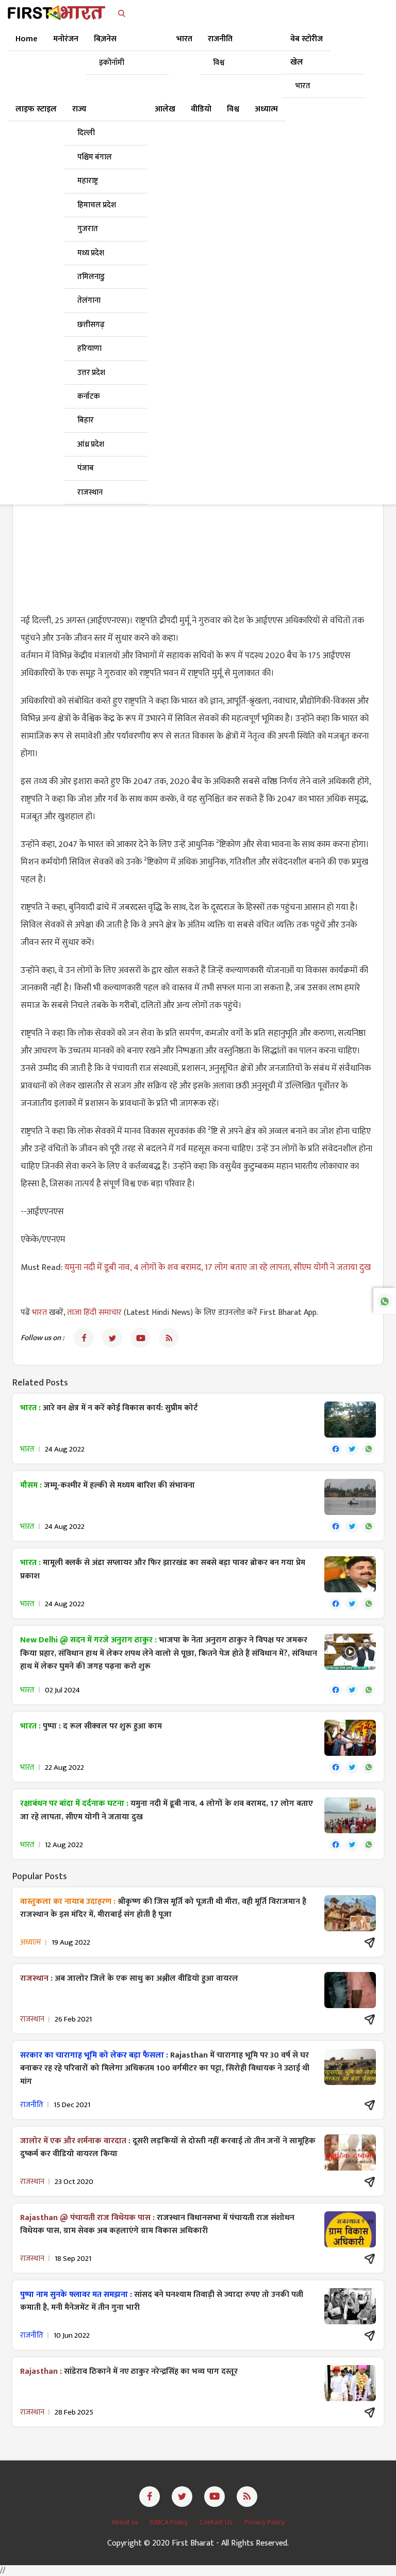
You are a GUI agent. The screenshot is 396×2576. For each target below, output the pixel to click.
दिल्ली (86, 133)
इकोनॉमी (112, 63)
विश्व (219, 63)
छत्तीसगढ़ (91, 325)
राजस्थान (90, 492)
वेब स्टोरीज (307, 39)
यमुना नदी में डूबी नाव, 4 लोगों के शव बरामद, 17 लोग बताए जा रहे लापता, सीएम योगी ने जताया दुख (218, 1267)
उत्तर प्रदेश (91, 373)
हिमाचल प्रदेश (97, 205)
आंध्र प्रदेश (91, 444)
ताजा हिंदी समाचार (94, 1313)
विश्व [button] (233, 109)
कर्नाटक (89, 396)
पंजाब (86, 468)
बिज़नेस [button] (105, 39)
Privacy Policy (265, 2522)
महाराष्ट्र (88, 181)
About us (126, 2522)
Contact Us (217, 2522)
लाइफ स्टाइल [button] (36, 109)
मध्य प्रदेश (91, 253)
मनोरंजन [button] (66, 39)
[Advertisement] (198, 529)
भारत (303, 86)
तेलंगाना (89, 300)
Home (27, 39)
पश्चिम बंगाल (95, 157)
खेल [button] (297, 62)
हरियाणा (89, 348)
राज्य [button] (79, 109)
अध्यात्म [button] (266, 109)
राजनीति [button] (220, 39)
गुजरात (88, 229)
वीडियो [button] (201, 109)
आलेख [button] (165, 109)
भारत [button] (184, 39)
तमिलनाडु (91, 277)
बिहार (86, 420)
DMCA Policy (170, 2522)
